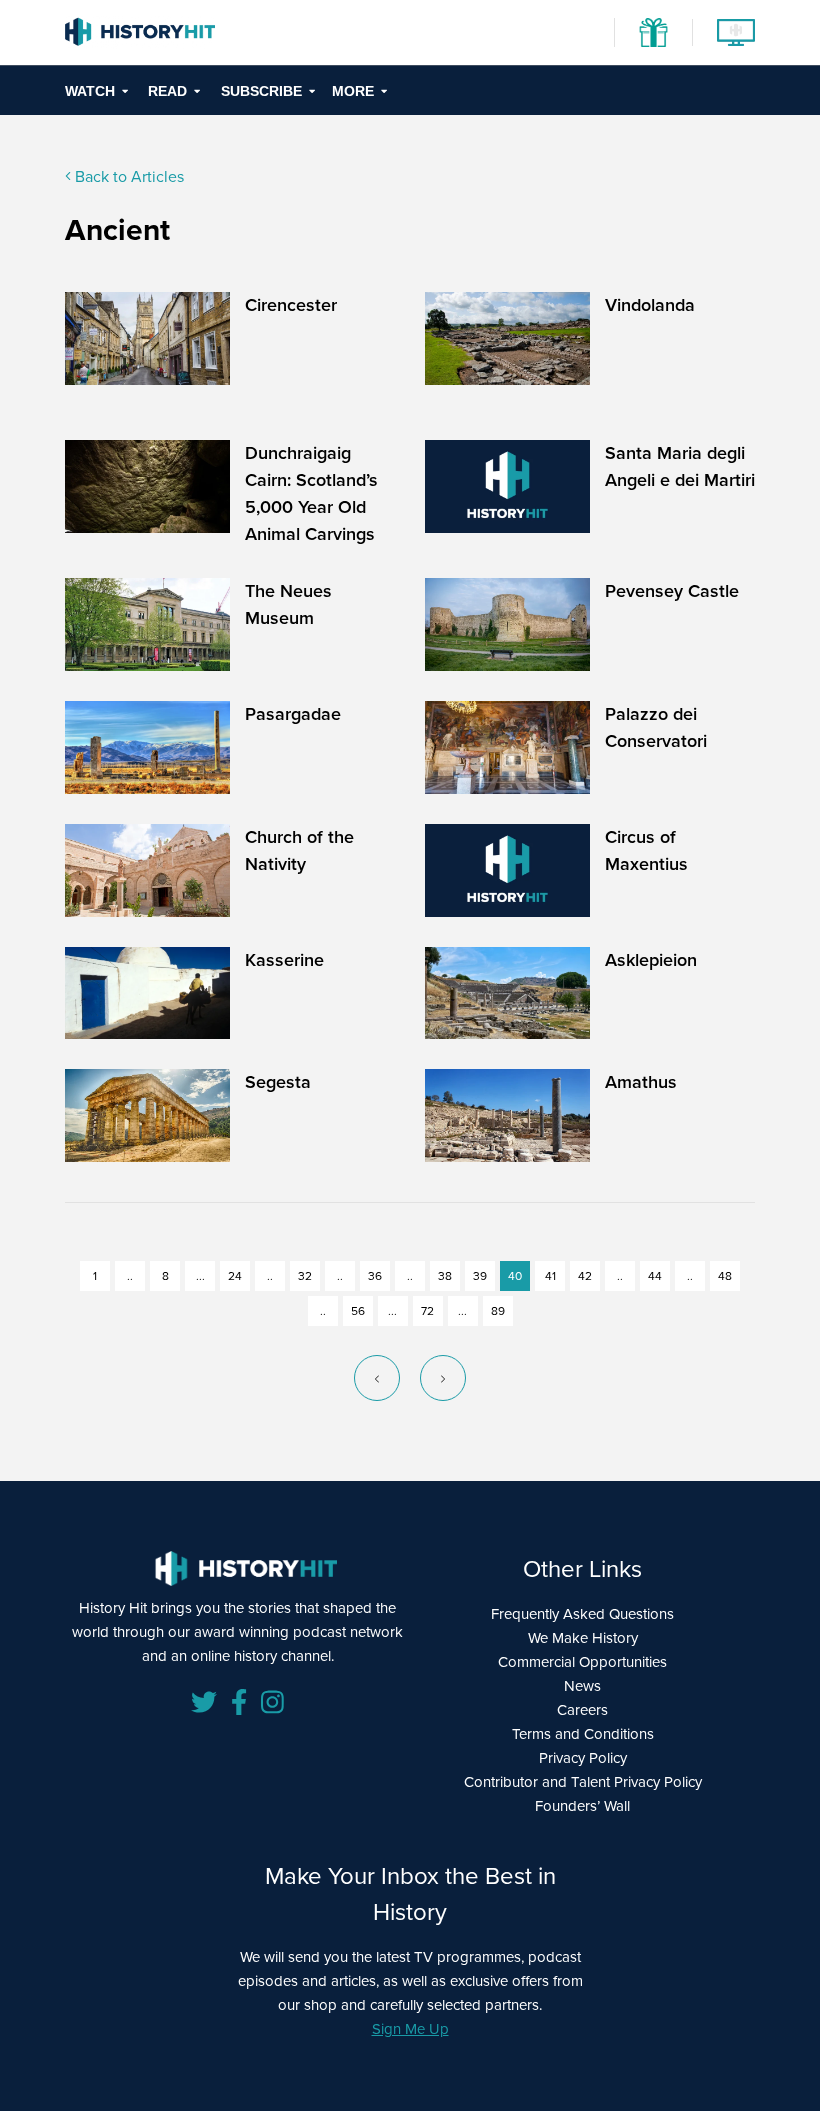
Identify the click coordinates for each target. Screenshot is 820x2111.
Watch (90, 91)
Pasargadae (293, 714)
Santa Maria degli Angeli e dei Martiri (680, 466)
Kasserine (284, 960)
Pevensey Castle (672, 591)
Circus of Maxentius (646, 850)
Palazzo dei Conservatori (656, 727)
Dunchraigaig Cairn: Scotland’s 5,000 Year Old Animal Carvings (311, 493)
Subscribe (261, 91)
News (582, 1686)
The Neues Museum (288, 604)
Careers (582, 1710)
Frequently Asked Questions (582, 1614)
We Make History (583, 1638)
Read (167, 91)
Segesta (278, 1082)
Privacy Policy (583, 1758)
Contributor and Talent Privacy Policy (583, 1782)
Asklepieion (651, 960)
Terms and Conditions (583, 1734)
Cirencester (291, 305)
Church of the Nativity (299, 850)
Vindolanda (650, 305)
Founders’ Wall (582, 1806)
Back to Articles (127, 176)
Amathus (641, 1082)
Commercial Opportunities (582, 1662)
